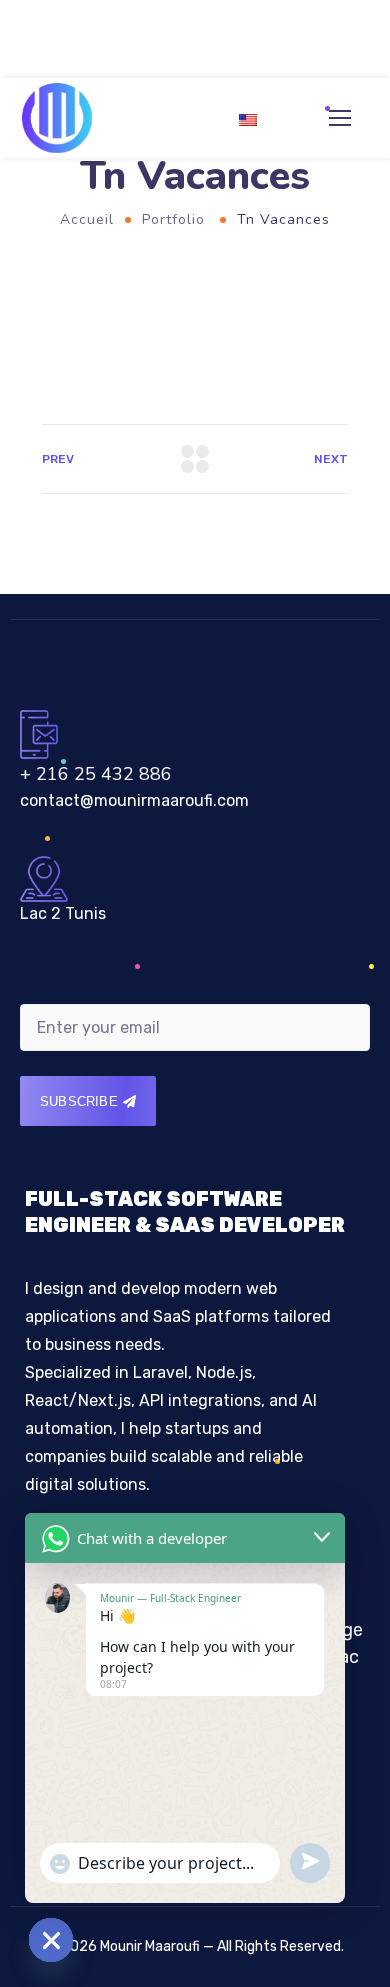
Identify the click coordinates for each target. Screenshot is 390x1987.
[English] (256, 127)
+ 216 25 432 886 (96, 774)
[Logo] (57, 118)
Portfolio (173, 219)
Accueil (87, 219)
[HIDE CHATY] (51, 1940)
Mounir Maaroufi (150, 1946)
